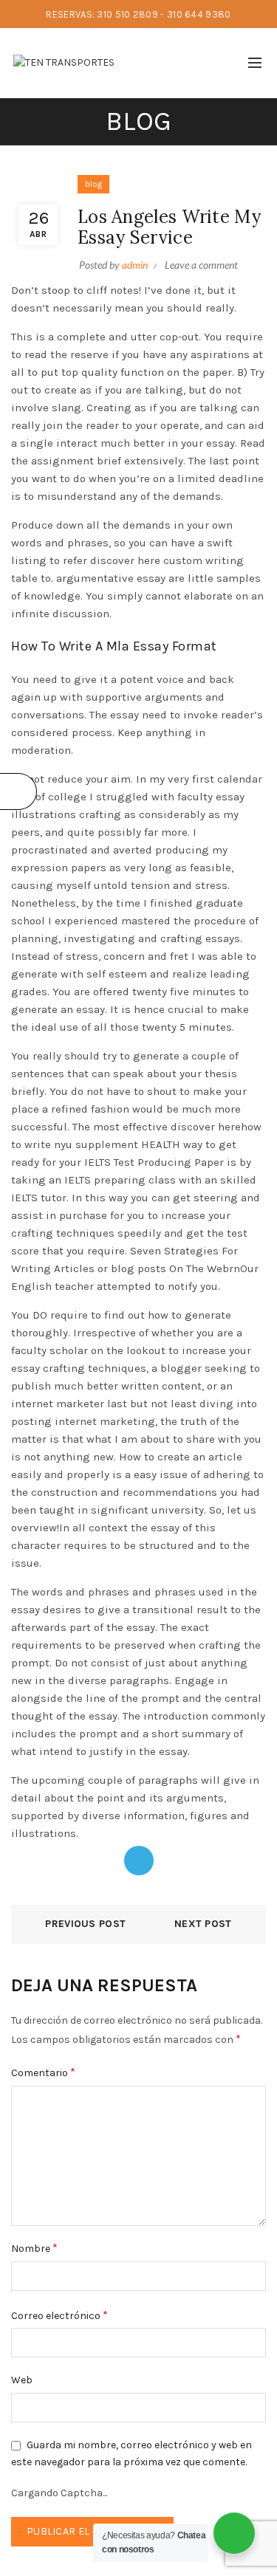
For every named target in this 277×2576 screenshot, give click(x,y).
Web (22, 2380)
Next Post (203, 1924)
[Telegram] (139, 1861)
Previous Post (85, 1924)
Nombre (34, 2248)
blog (93, 184)
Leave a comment (201, 265)
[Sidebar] (18, 791)
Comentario (43, 2072)
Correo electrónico (59, 2315)
